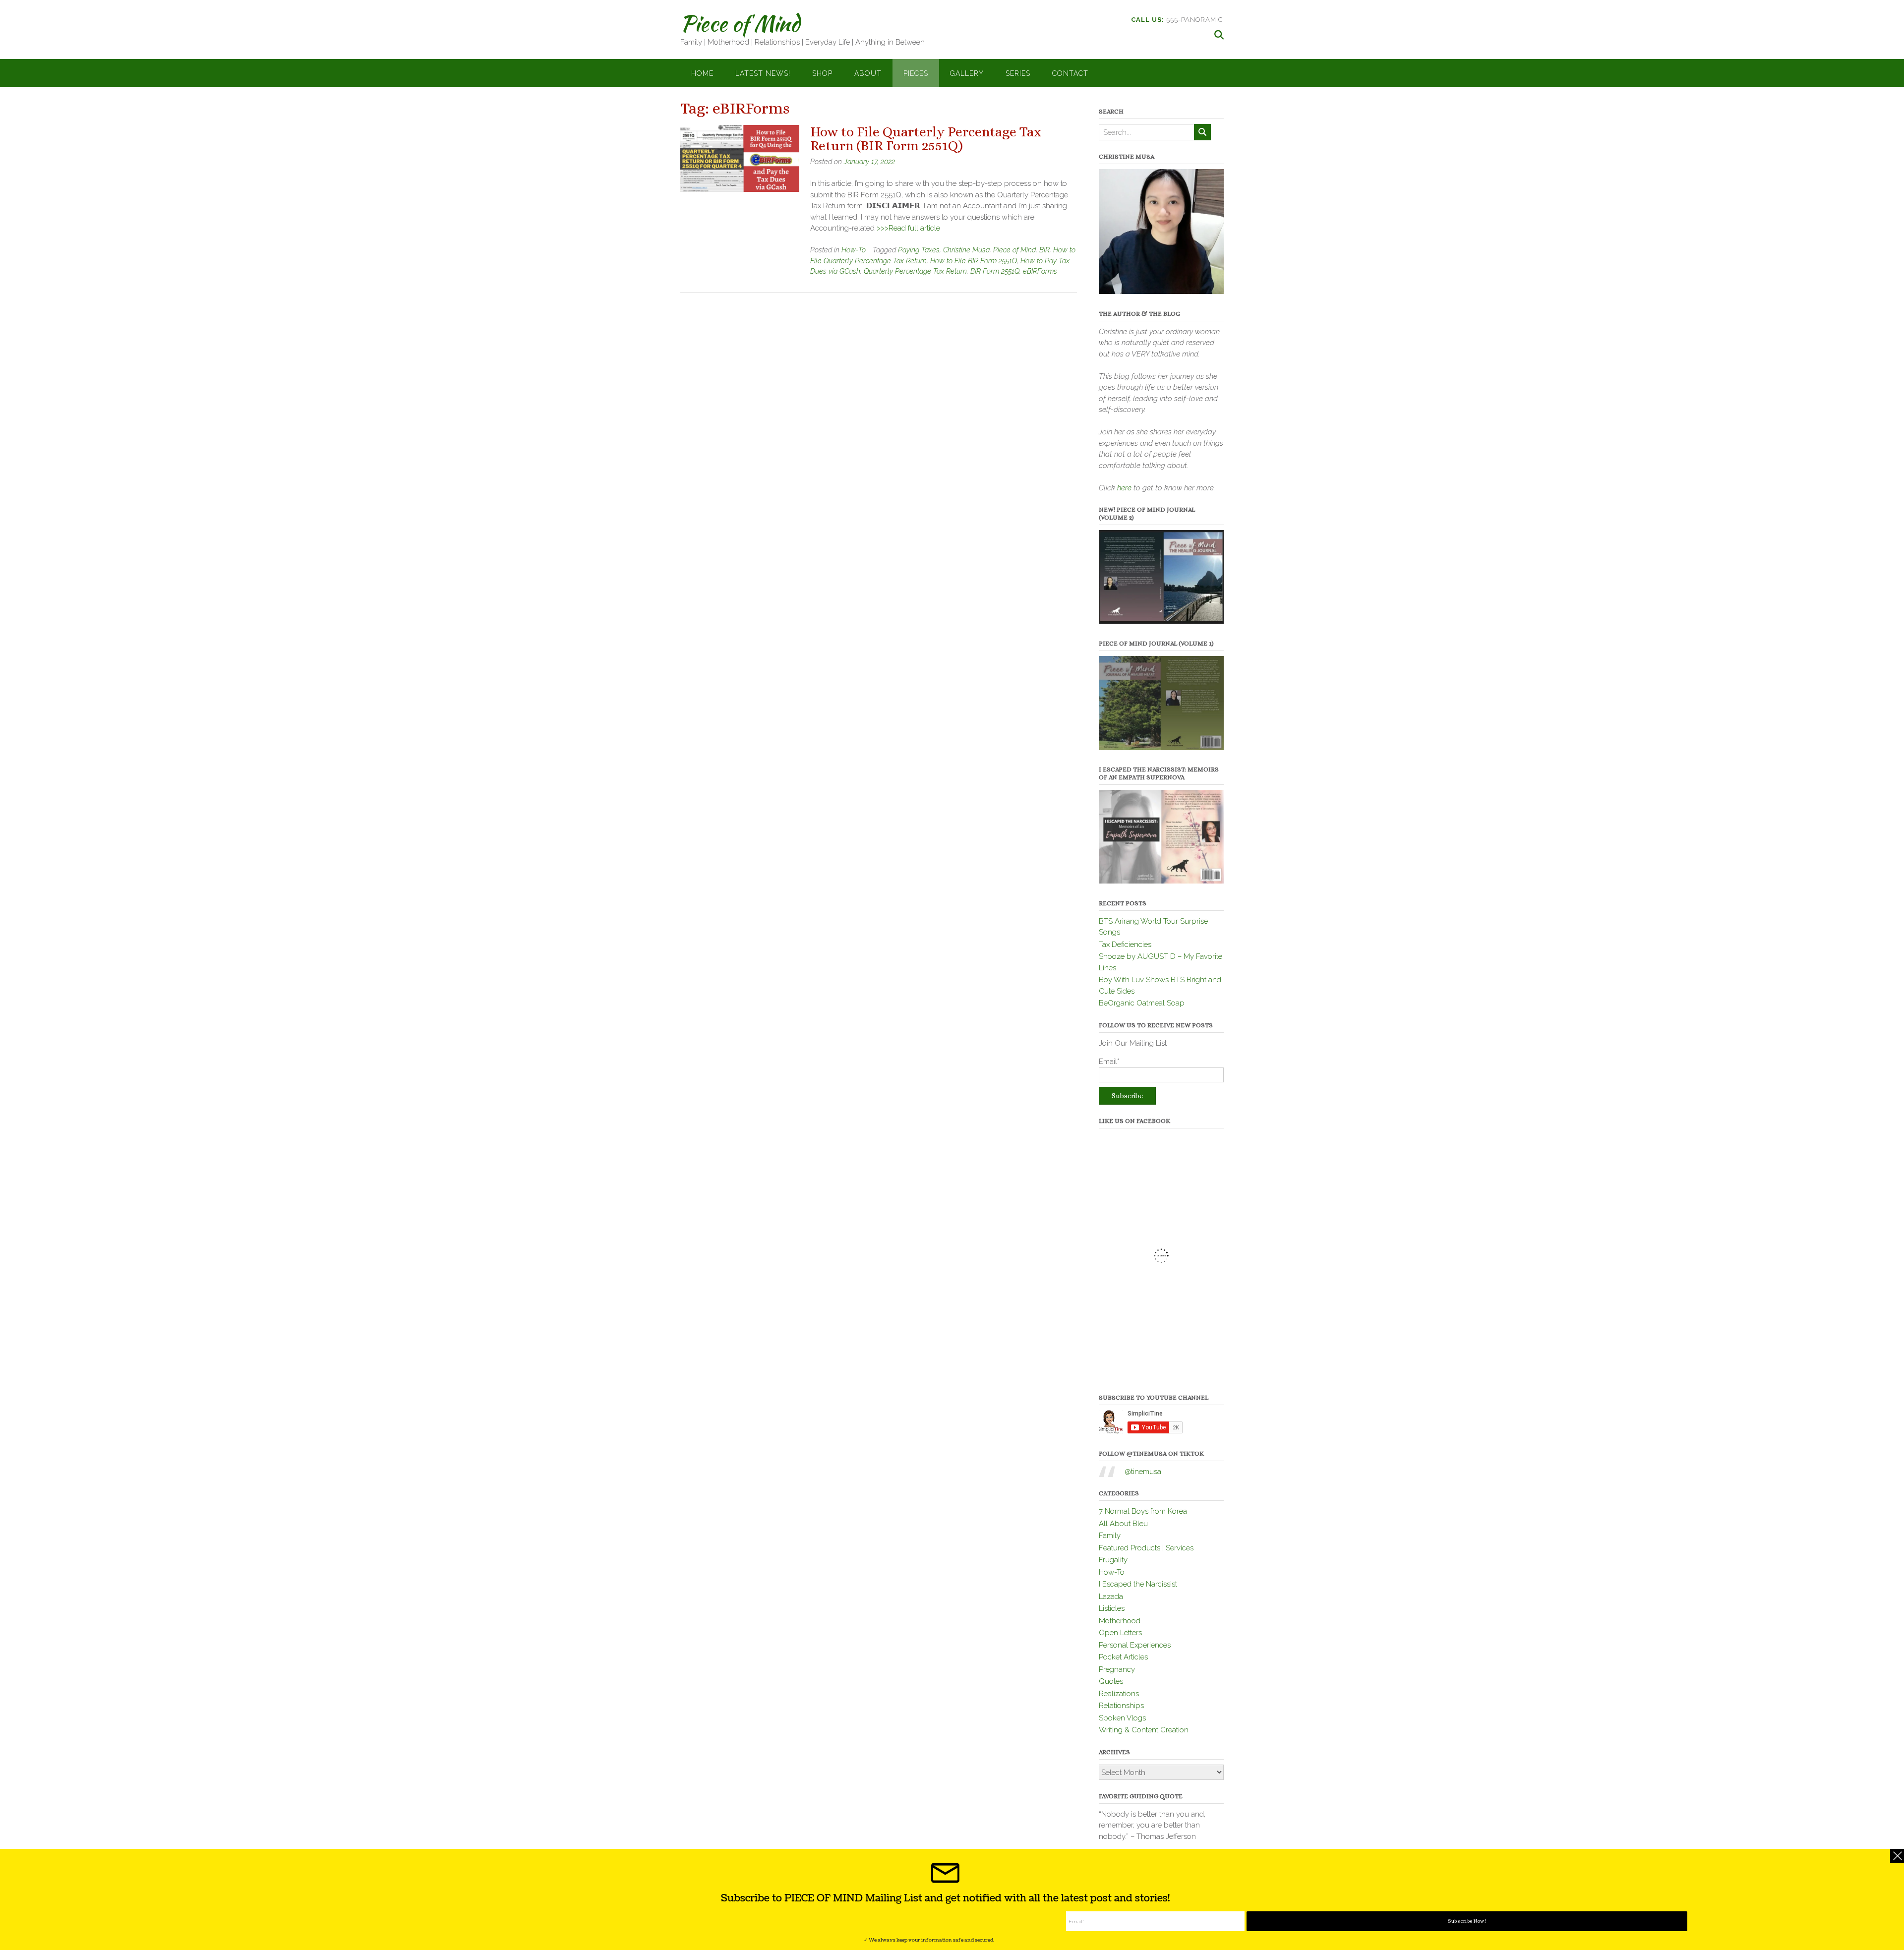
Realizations (1119, 1694)
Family (1110, 1536)
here (1124, 488)
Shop (822, 73)
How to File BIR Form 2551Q (974, 261)
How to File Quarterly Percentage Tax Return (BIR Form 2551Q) (926, 139)
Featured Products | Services (1146, 1548)
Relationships (1121, 1706)
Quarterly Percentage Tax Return (915, 271)
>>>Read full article (908, 228)
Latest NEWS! (763, 73)
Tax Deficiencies (1125, 945)
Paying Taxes (919, 250)
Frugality (1113, 1560)
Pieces (916, 73)
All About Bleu (1123, 1524)
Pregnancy (1117, 1669)
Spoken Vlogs (1122, 1718)
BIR (1044, 250)
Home (702, 73)
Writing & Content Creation (1144, 1730)
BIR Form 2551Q (995, 271)
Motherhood (1120, 1621)
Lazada (1111, 1596)
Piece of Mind (740, 23)
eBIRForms (1040, 271)
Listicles (1112, 1608)
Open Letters (1120, 1633)
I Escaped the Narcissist (1138, 1584)
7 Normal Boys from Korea (1143, 1511)
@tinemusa (1143, 1472)
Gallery (967, 73)
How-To (854, 250)
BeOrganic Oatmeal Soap (1142, 1003)
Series (1018, 73)
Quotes (1111, 1681)
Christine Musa (966, 250)
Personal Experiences (1135, 1645)
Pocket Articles (1123, 1657)
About (868, 73)
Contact (1070, 73)
